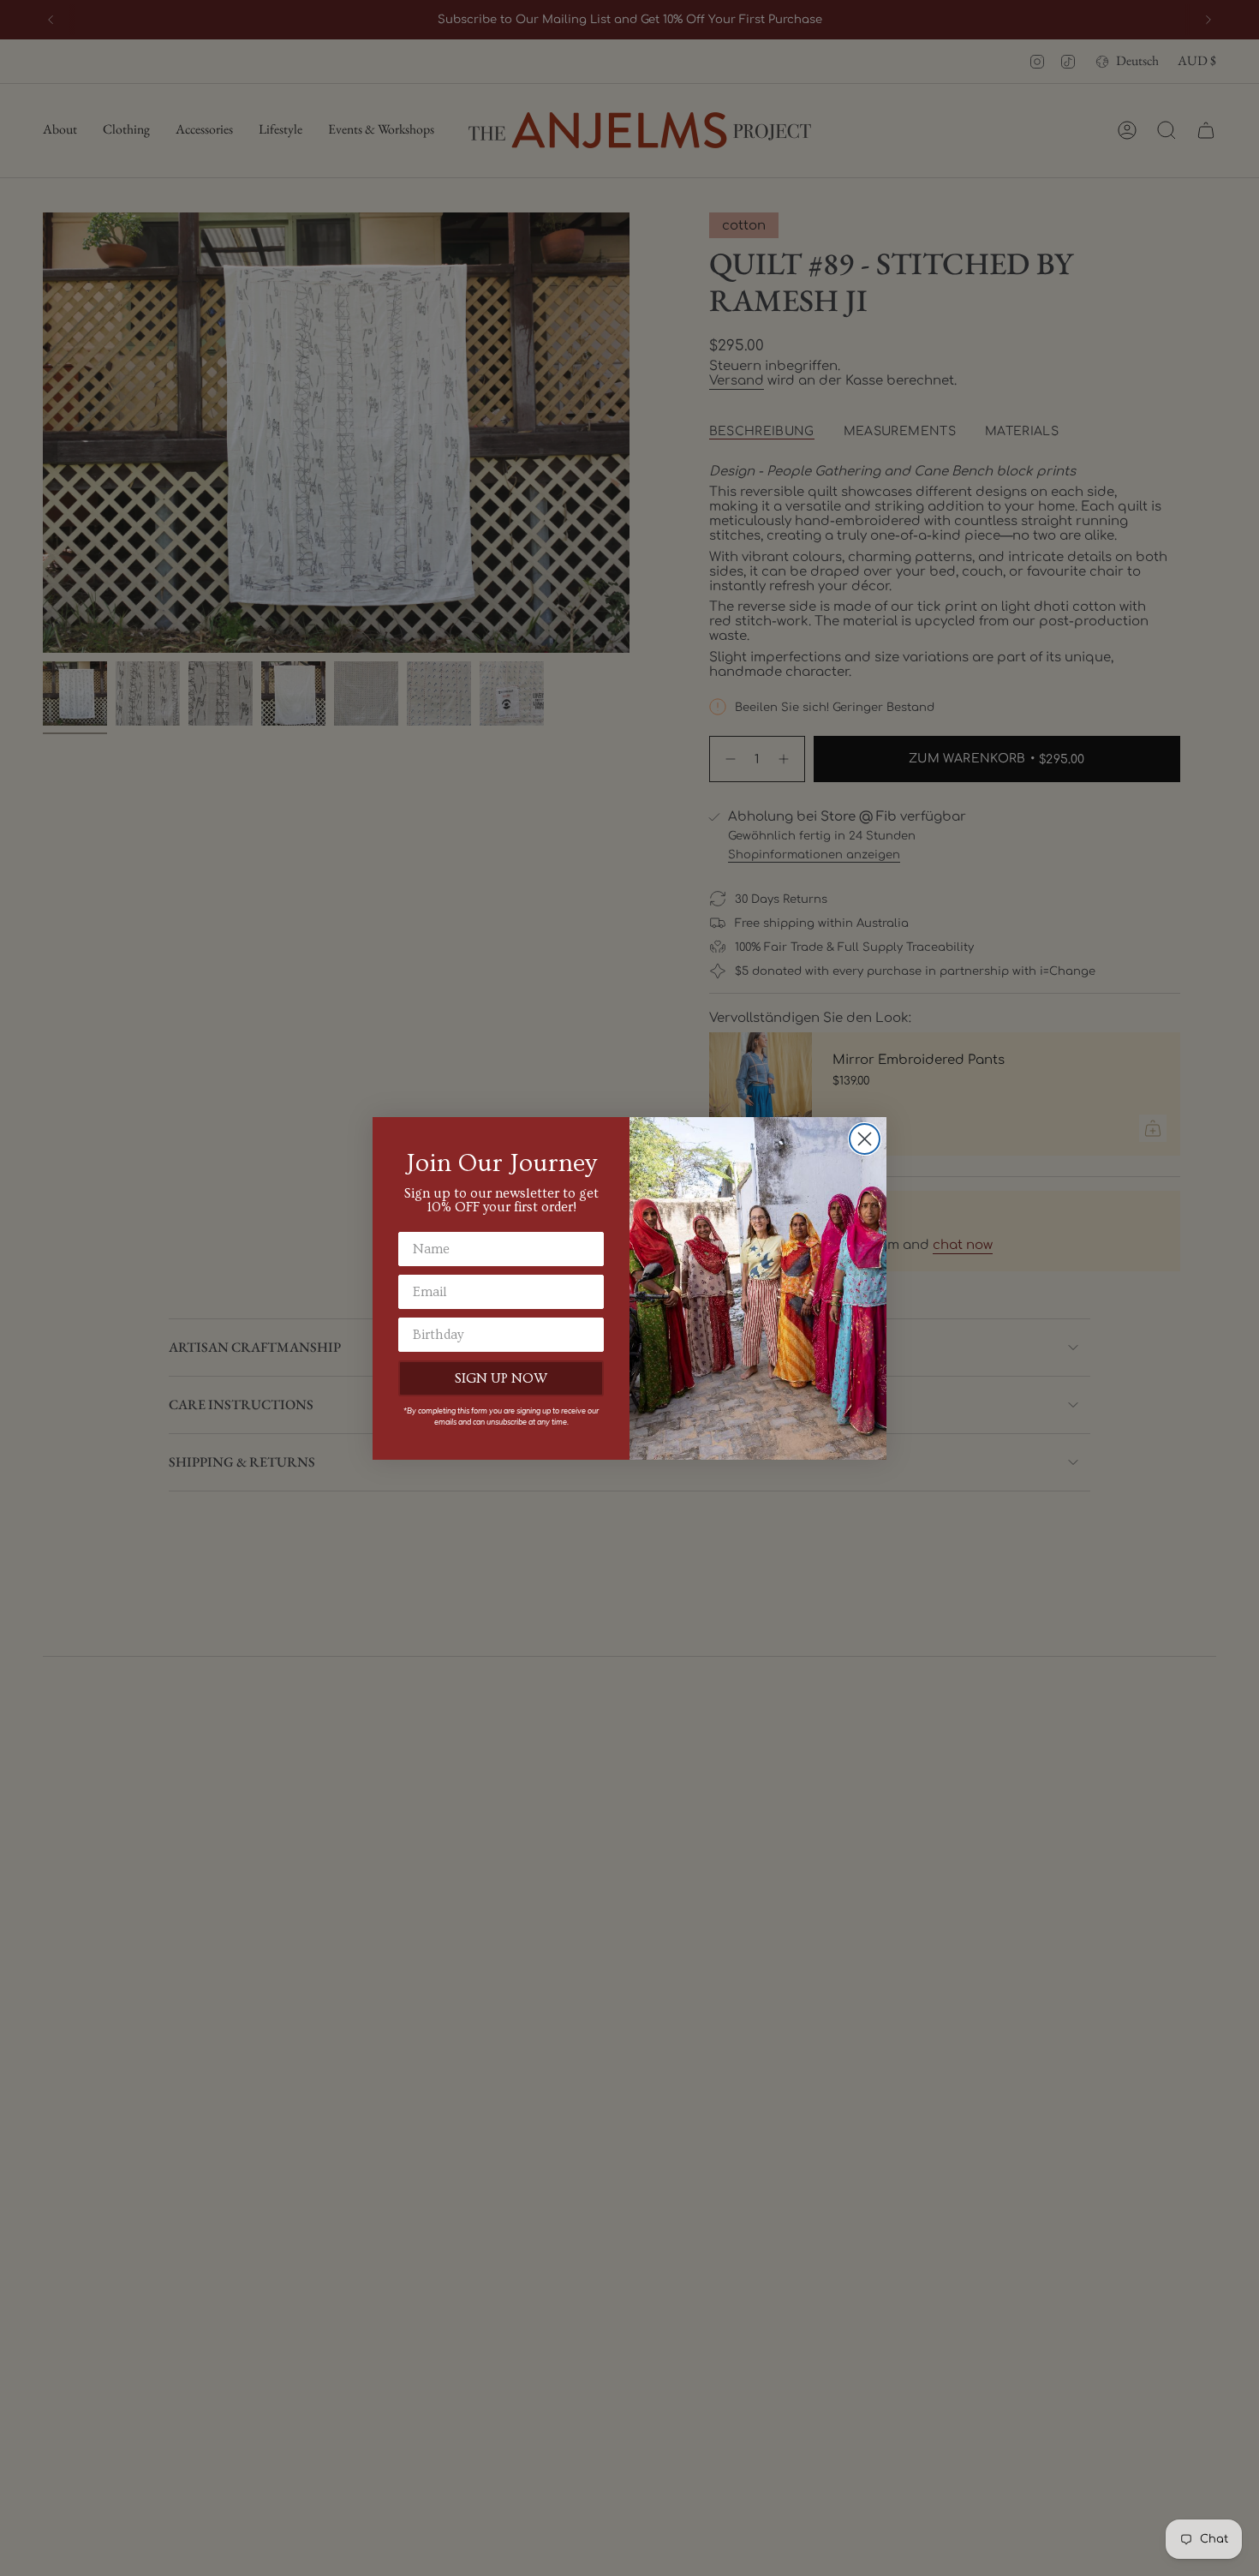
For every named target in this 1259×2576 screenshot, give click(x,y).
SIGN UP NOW (501, 1378)
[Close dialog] (865, 1139)
